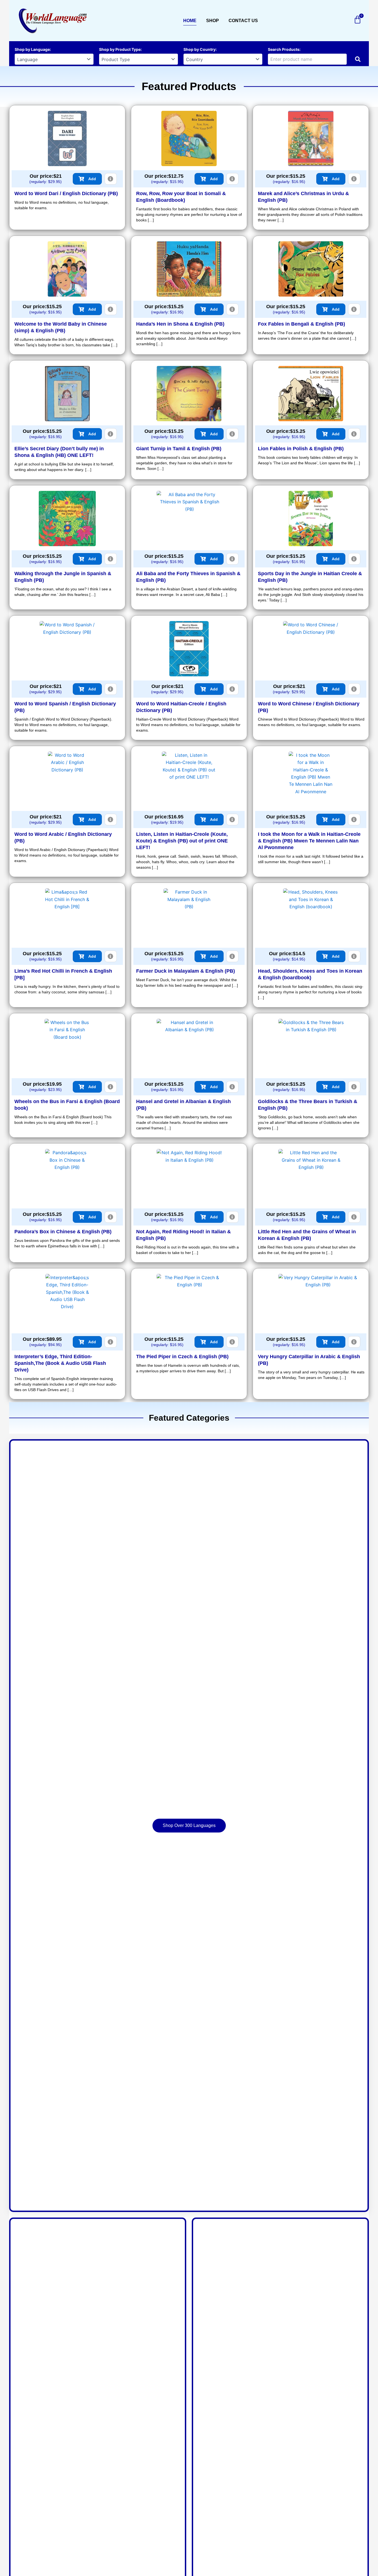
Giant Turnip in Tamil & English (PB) (179, 449)
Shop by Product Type (120, 49)
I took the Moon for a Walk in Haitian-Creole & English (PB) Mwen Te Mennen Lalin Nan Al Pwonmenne (309, 841)
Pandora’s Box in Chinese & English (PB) (63, 1232)
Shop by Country (200, 49)
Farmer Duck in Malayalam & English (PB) (186, 971)
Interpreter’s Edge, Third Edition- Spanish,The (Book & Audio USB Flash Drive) (60, 1363)
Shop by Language (32, 49)
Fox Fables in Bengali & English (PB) (301, 324)
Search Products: (284, 49)
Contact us (243, 21)
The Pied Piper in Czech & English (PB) (182, 1357)
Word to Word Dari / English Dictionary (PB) (66, 193)
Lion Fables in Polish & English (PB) (301, 449)
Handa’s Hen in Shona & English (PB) (180, 324)
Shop (213, 21)
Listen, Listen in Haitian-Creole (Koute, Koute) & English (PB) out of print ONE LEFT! (182, 841)
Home (190, 21)
